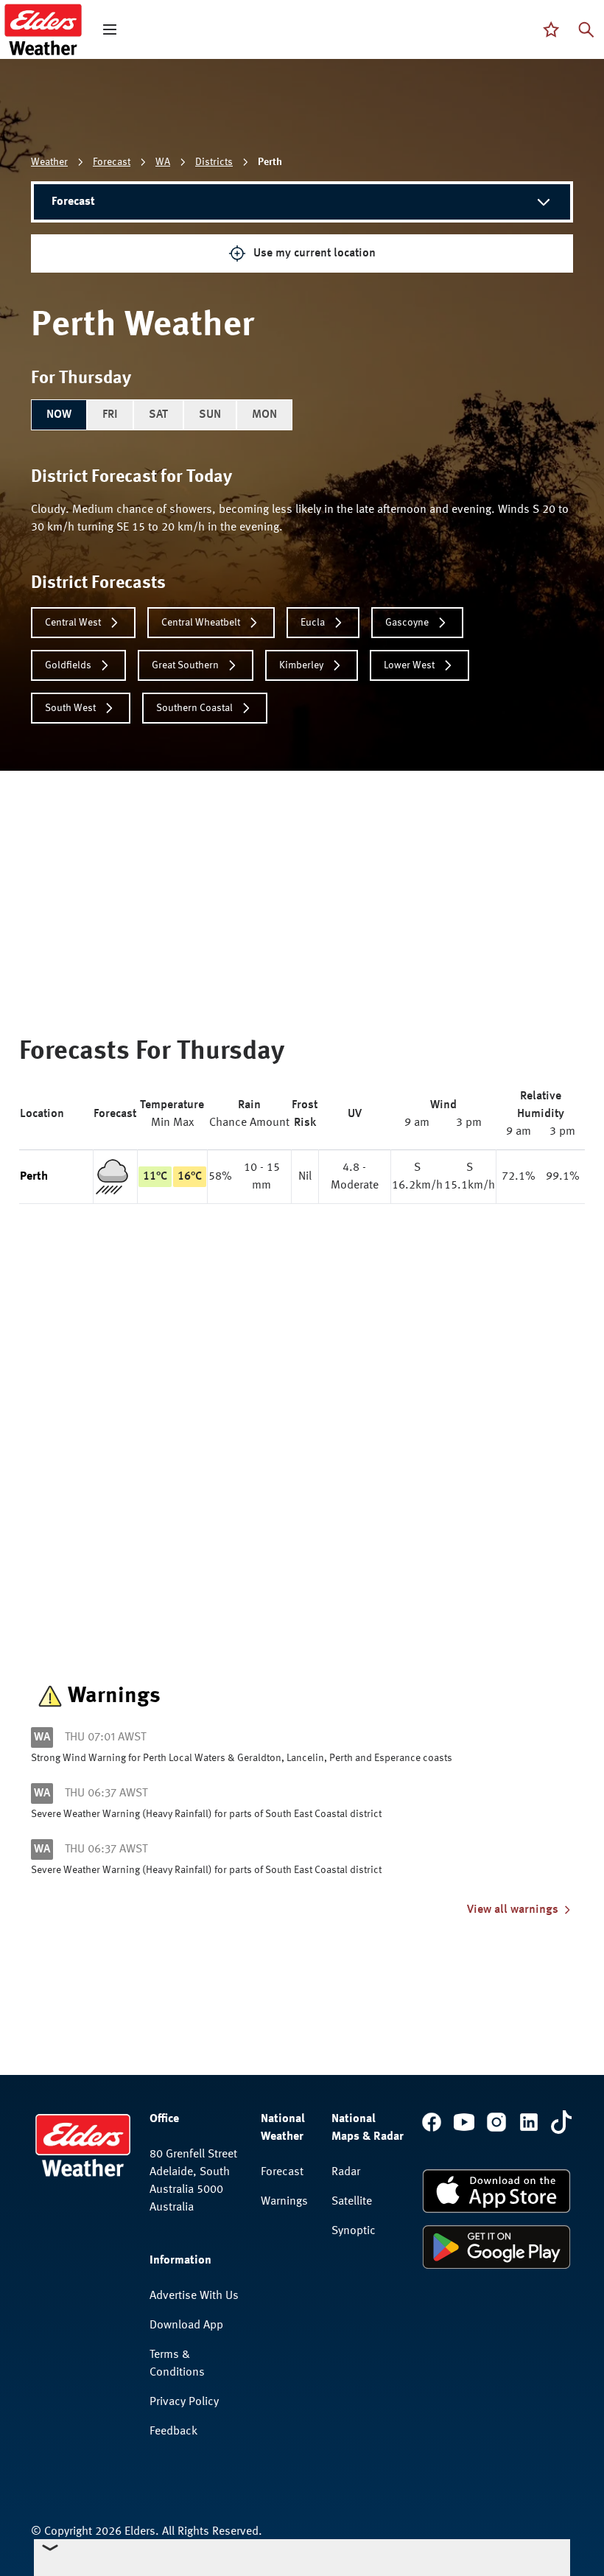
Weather (49, 162)
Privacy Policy (184, 2402)
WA (163, 162)
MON (264, 415)
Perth (34, 1177)
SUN (210, 415)
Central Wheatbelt (201, 623)
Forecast (112, 162)
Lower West (409, 665)
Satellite (352, 2202)
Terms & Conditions (177, 2364)
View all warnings (513, 1910)
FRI (110, 415)
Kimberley (301, 665)
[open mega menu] (110, 29)
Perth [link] (270, 162)
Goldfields (68, 665)
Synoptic (354, 2231)
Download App (186, 2325)
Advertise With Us (194, 2296)
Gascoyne (407, 623)
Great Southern (185, 665)
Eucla (313, 623)
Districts (214, 162)
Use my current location (315, 253)
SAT (158, 415)
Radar (346, 2172)
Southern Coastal (194, 708)
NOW (59, 415)
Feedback (173, 2432)
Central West (73, 623)
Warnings (284, 2202)
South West (70, 708)
